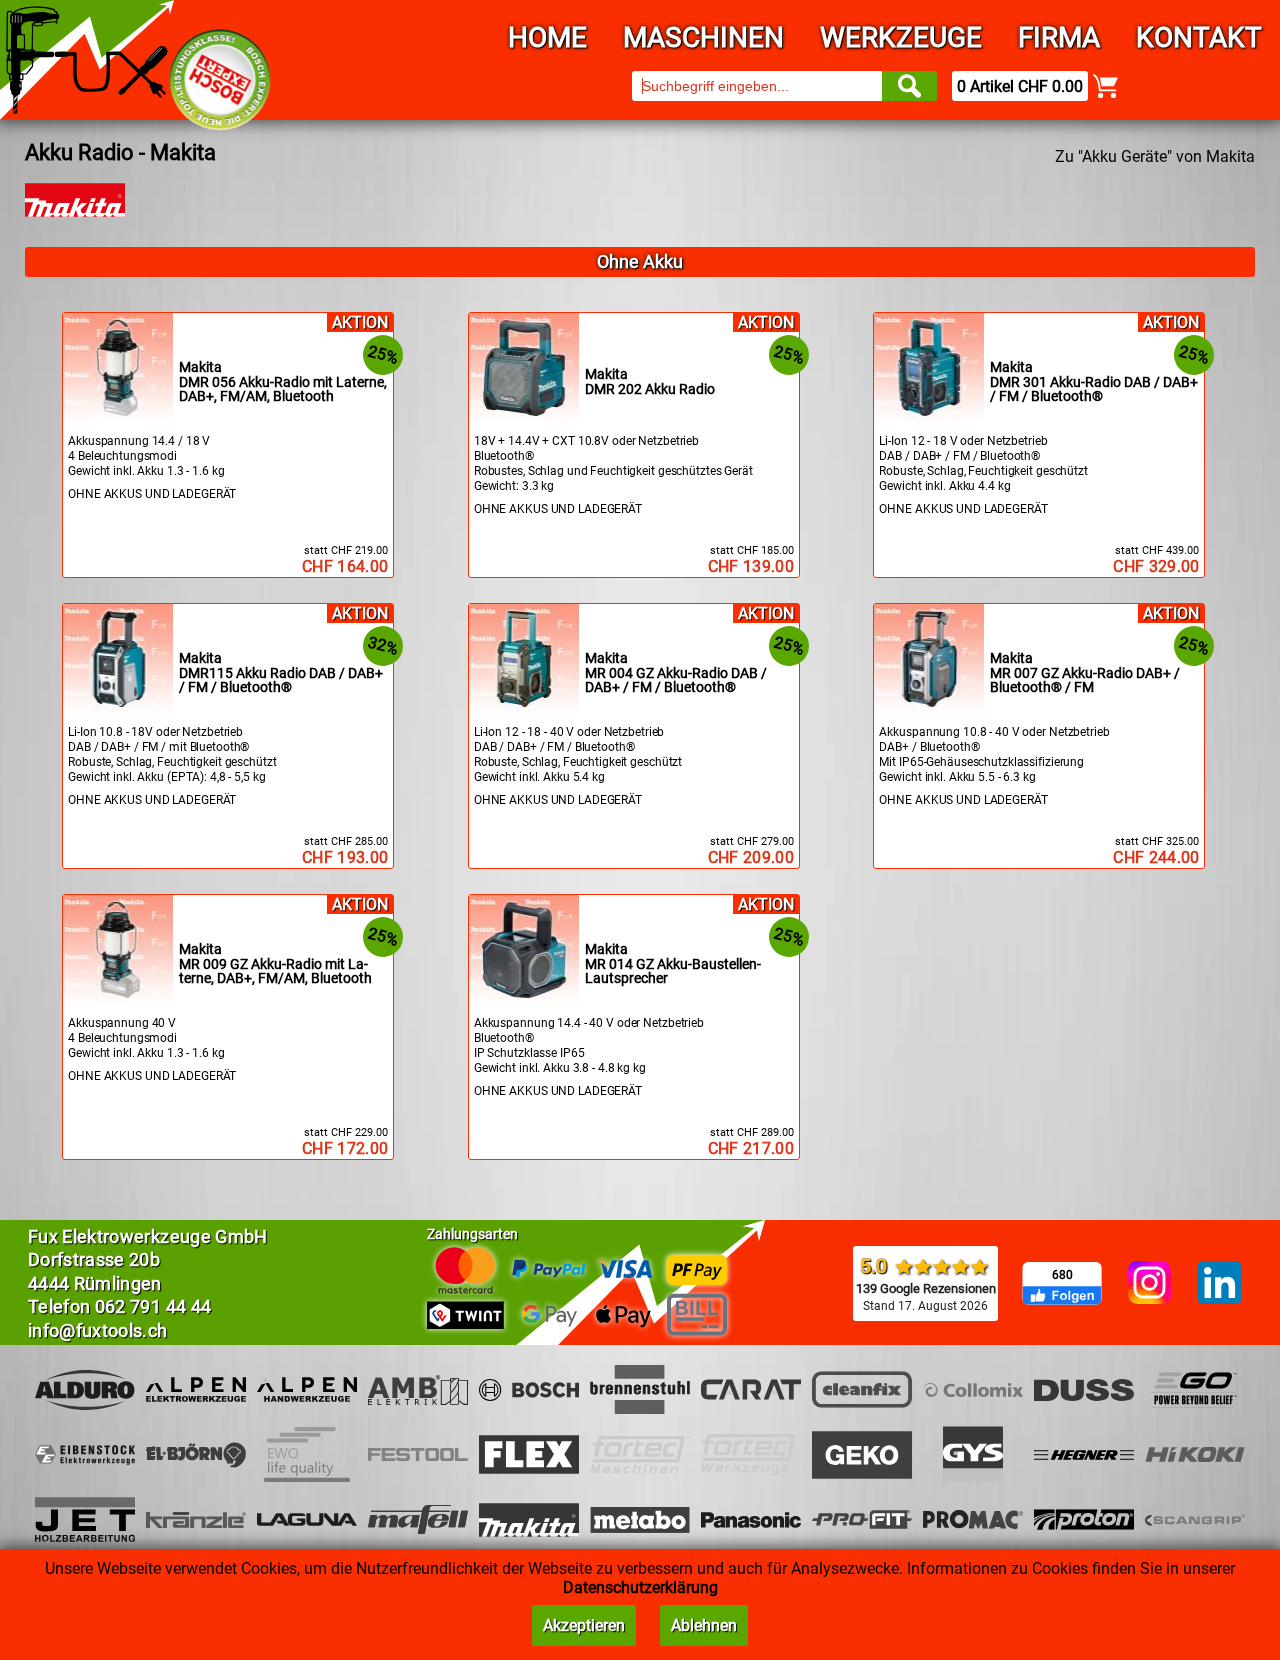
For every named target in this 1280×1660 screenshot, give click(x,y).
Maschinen (703, 37)
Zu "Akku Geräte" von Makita (1155, 156)
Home (547, 37)
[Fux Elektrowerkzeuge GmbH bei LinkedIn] (1219, 1284)
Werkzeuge (901, 37)
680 (1062, 1275)
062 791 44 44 (153, 1306)
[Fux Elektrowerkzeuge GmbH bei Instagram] (1149, 1284)
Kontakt (1199, 37)
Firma (1059, 37)
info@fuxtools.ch (98, 1330)
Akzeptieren (584, 1625)
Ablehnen (704, 1625)
